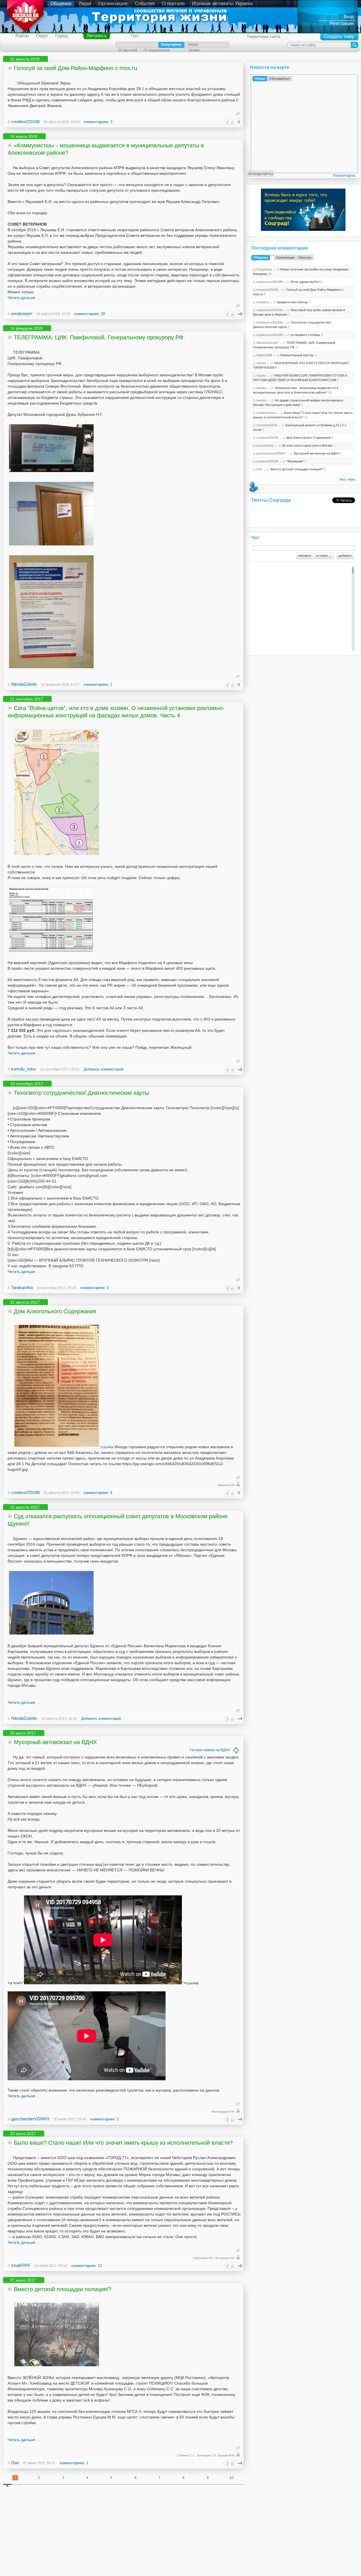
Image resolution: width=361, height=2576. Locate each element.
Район (22, 36)
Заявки (194, 50)
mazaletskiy (265, 445)
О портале (173, 4)
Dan (15, 2463)
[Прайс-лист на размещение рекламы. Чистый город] (51, 951)
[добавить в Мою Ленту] (10, 68)
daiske (261, 363)
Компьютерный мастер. (297, 355)
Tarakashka (22, 1287)
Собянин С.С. (186, 2455)
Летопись (97, 36)
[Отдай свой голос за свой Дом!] (15, 83)
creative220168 (25, 122)
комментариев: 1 (74, 2463)
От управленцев (157, 50)
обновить (305, 556)
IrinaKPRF (21, 2265)
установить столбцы (305, 335)
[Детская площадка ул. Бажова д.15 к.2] (57, 2366)
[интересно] (227, 122)
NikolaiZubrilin (24, 684)
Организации (113, 4)
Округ (42, 36)
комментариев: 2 (98, 684)
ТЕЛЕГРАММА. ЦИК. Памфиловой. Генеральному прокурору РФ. (99, 337)
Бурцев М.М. (227, 2455)
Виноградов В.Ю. (223, 2111)
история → (324, 556)
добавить (345, 556)
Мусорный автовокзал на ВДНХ (55, 1742)
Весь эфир (347, 479)
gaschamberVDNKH (30, 2119)
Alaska (261, 388)
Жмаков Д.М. (227, 1485)
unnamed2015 (267, 425)
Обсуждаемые (279, 78)
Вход (349, 17)
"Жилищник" (295, 461)
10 (232, 2478)
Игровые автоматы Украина (222, 4)
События (145, 4)
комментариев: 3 (98, 122)
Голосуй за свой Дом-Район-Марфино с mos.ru (75, 68)
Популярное (171, 45)
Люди (85, 4)
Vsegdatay (264, 269)
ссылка (107, 1447)
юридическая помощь (293, 302)
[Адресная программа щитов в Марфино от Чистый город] (57, 855)
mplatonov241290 (269, 282)
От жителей (128, 50)
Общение (61, 4)
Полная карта (344, 176)
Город (62, 36)
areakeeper (22, 313)
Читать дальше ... (24, 298)
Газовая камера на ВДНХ (210, 1750)
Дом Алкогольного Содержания (55, 1311)
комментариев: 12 (87, 2266)
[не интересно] (232, 122)
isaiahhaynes (266, 413)
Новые (260, 78)
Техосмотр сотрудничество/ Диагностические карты (81, 1093)
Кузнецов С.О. (207, 2455)
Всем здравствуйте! (305, 282)
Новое (193, 45)
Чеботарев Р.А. (203, 2258)
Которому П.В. (225, 2258)
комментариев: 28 (90, 314)
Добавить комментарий (104, 1069)
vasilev (261, 400)
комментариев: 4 (98, 1493)
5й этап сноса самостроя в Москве (307, 445)
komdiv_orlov (24, 1069)
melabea (263, 302)
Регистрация (342, 23)
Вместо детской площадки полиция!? (63, 2289)
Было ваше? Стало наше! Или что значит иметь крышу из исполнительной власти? (123, 2143)
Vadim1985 (264, 355)
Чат (135, 36)
